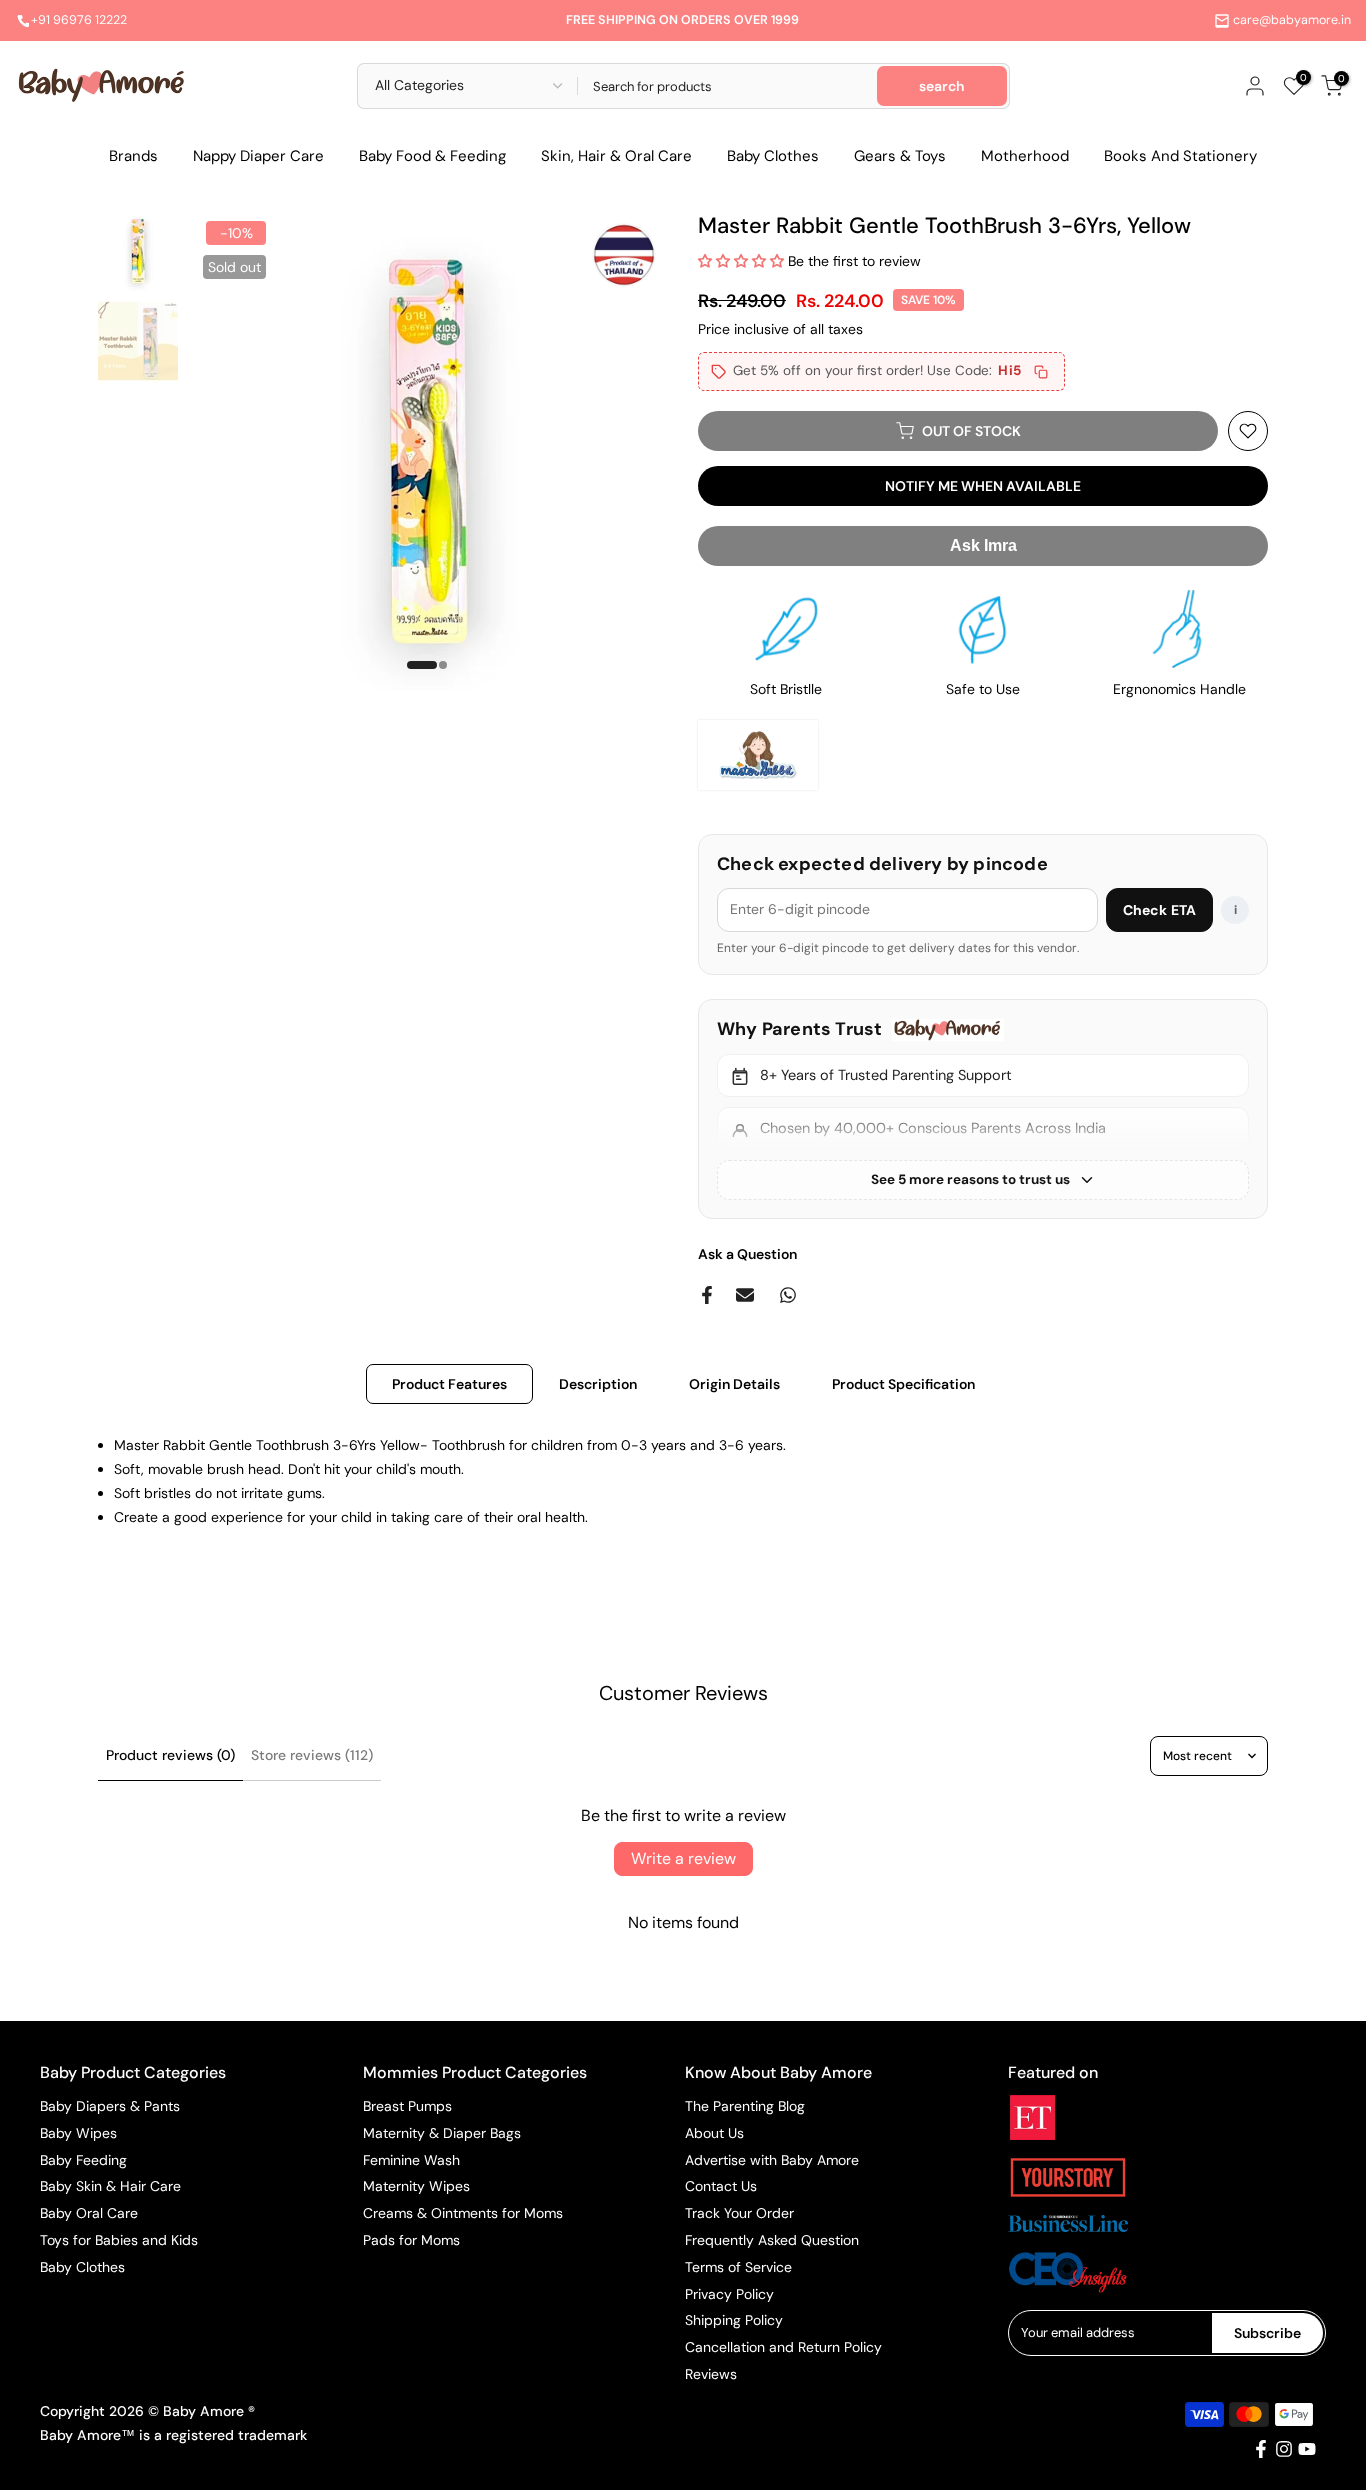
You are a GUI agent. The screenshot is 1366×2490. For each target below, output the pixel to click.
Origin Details (734, 1384)
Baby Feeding (83, 2160)
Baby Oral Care (89, 2213)
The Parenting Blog (745, 2106)
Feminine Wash (411, 2160)
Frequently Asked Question (772, 2240)
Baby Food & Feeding (432, 156)
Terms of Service (738, 2267)
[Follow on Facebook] (1261, 2449)
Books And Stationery (1180, 156)
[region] (983, 1108)
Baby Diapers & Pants (110, 2106)
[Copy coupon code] (1041, 372)
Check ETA (1159, 910)
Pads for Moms (411, 2240)
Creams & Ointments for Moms (463, 2213)
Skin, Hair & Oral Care (616, 156)
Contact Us (721, 2186)
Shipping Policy (734, 2320)
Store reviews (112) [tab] (312, 1755)
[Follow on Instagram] (1284, 2449)
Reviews (711, 2374)
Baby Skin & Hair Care (110, 2186)
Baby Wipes (78, 2133)
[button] (741, 261)
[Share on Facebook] (707, 1295)
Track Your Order (739, 2213)
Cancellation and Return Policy (783, 2347)
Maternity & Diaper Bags (442, 2133)
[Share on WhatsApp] (788, 1295)
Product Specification (903, 1384)
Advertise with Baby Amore (772, 2160)
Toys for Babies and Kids (119, 2240)
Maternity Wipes (416, 2186)
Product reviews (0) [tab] (170, 1755)
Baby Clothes (773, 156)
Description (598, 1384)
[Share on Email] (745, 1295)
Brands (133, 156)
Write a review (683, 1858)
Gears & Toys (900, 156)
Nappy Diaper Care (258, 156)
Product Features (449, 1384)
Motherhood (1025, 156)
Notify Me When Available (983, 486)
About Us (714, 2133)
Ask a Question (747, 1254)
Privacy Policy (729, 2294)
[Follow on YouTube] (1307, 2449)
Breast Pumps (407, 2106)
